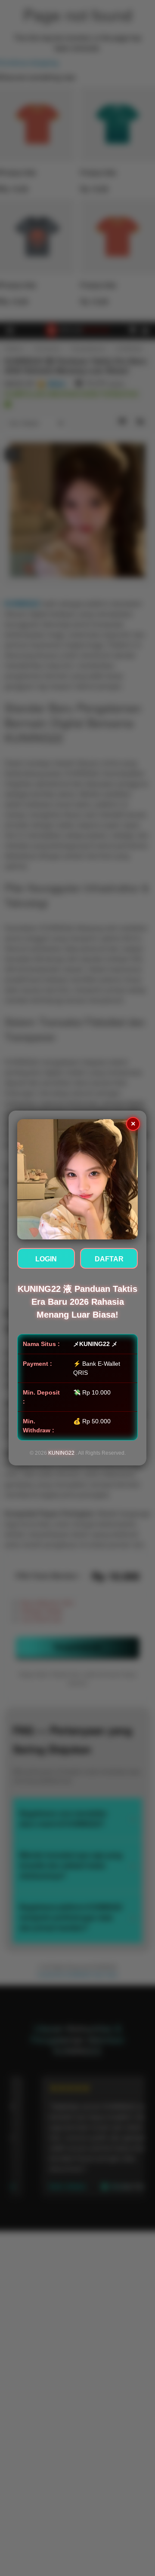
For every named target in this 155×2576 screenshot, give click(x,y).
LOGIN (46, 1259)
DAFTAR (109, 1259)
